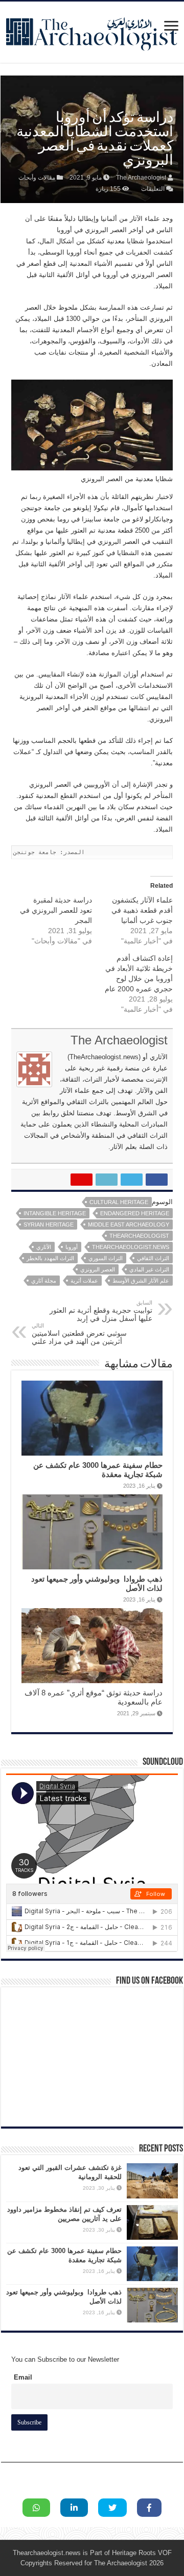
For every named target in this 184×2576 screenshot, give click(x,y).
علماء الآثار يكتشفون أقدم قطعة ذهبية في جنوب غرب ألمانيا (142, 910)
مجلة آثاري (44, 1281)
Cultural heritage (119, 1202)
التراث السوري (106, 1258)
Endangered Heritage (135, 1213)
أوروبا (72, 1247)
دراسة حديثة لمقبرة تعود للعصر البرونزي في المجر (56, 910)
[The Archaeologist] (92, 30)
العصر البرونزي (98, 1269)
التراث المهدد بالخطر (50, 1258)
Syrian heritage (49, 1224)
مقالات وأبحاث (37, 178)
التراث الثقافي (153, 1258)
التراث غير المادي (149, 1269)
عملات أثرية (84, 1281)
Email (23, 2377)
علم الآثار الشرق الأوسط (141, 1281)
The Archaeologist (141, 178)
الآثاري (44, 1247)
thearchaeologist (139, 1236)
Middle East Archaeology (129, 1224)
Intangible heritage (55, 1213)
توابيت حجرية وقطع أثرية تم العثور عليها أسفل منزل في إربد (101, 1311)
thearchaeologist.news (131, 1247)
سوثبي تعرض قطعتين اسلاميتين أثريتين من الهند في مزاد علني (79, 1334)
